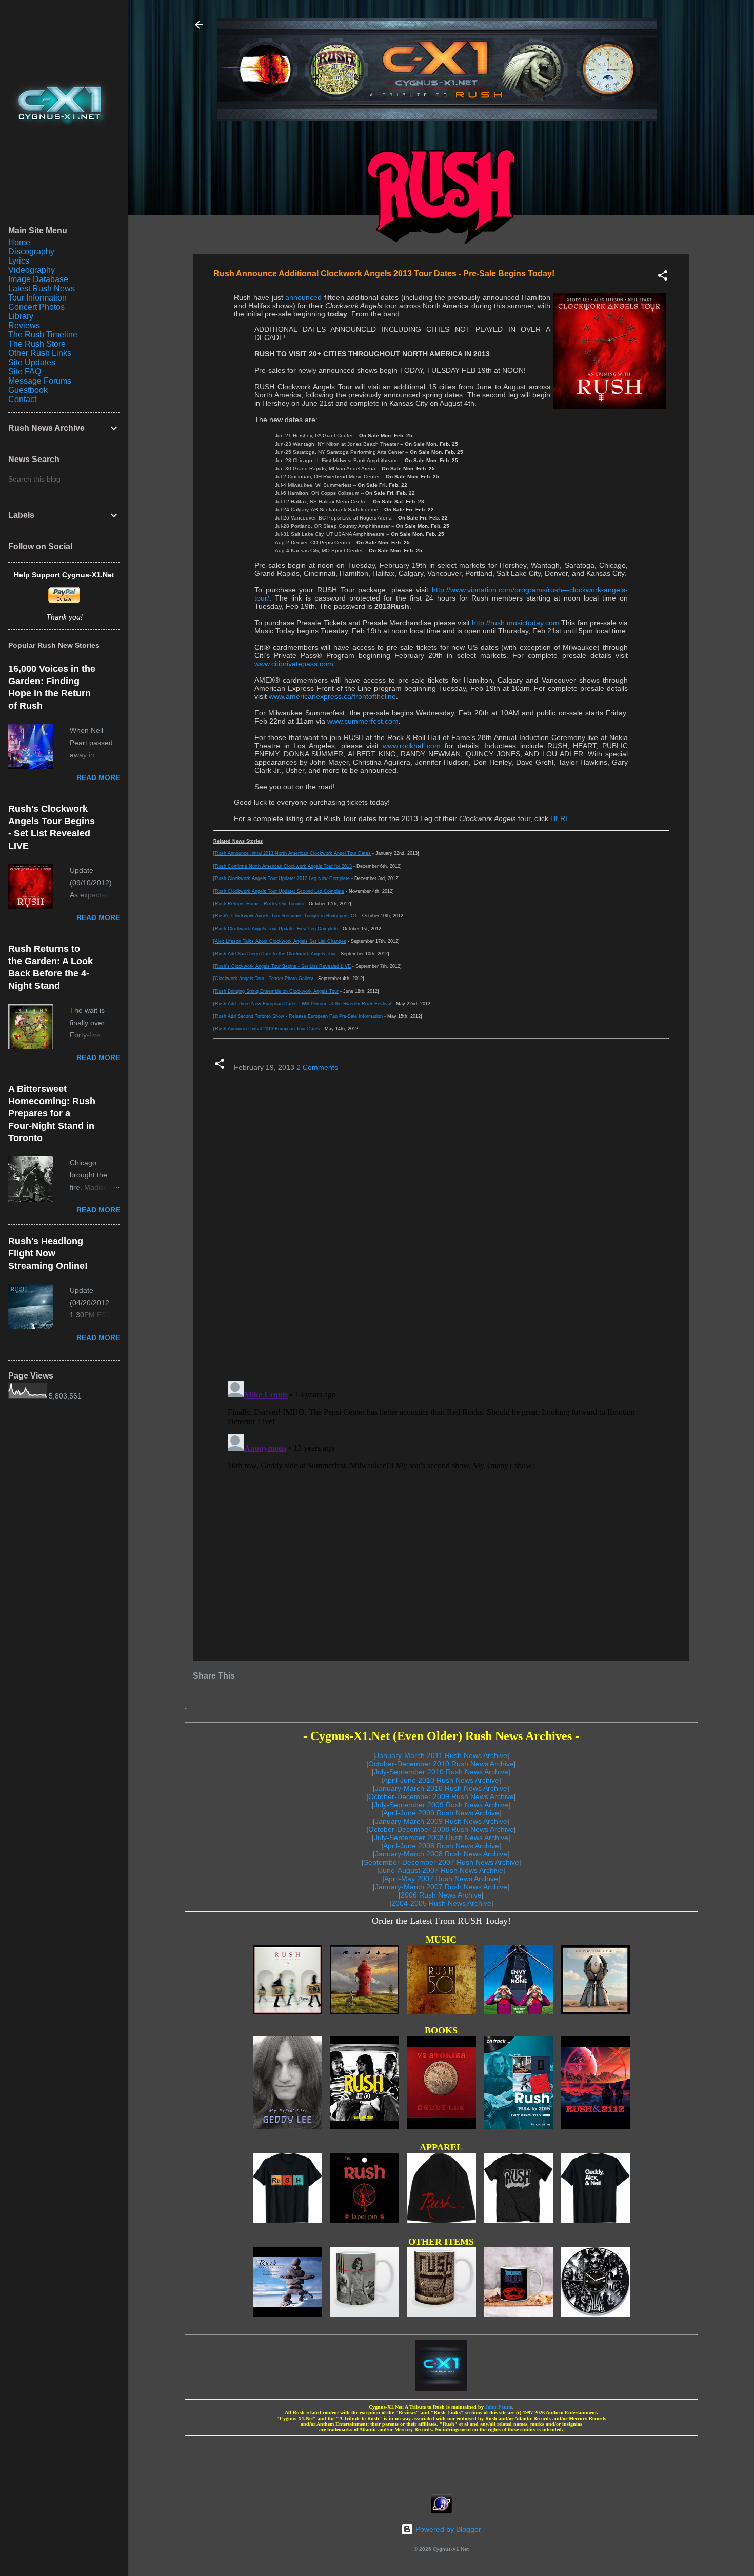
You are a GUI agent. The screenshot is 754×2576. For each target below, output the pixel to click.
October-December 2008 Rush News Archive (441, 1829)
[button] (663, 277)
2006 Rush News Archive (441, 1895)
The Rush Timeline (43, 335)
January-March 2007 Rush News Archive (441, 1887)
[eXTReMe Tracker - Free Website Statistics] (441, 2511)
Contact (22, 399)
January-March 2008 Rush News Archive (441, 1854)
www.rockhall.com (412, 746)
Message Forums (40, 381)
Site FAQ (25, 372)
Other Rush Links (40, 353)
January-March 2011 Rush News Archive (441, 1755)
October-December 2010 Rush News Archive (441, 1764)
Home (19, 242)
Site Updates (32, 362)
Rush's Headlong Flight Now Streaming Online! (48, 1253)
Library (21, 316)
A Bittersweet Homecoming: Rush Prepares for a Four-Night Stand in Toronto (52, 1113)
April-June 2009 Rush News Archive (441, 1813)
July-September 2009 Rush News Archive (441, 1805)
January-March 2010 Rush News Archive (441, 1788)
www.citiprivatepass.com (294, 664)
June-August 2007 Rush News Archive (441, 1870)
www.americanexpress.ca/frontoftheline (332, 696)
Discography (31, 252)
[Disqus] (441, 1233)
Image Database (38, 279)
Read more (98, 777)
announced (303, 297)
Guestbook (28, 390)
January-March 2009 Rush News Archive (441, 1821)
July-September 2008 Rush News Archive (441, 1838)
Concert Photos (36, 307)
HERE (560, 818)
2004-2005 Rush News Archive (441, 1903)
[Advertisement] (441, 2462)
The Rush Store (37, 344)
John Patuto (499, 2407)
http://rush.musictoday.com (515, 623)
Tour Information (37, 298)
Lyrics (19, 261)
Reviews (24, 325)
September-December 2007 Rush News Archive (441, 1862)
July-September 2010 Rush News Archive (441, 1772)
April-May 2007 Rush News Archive (441, 1879)
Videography (32, 270)
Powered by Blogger (447, 2529)
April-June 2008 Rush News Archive (441, 1846)
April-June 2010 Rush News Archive (441, 1780)
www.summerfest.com (363, 721)
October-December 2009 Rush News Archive (441, 1796)
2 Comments (317, 1067)
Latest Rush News (42, 288)
